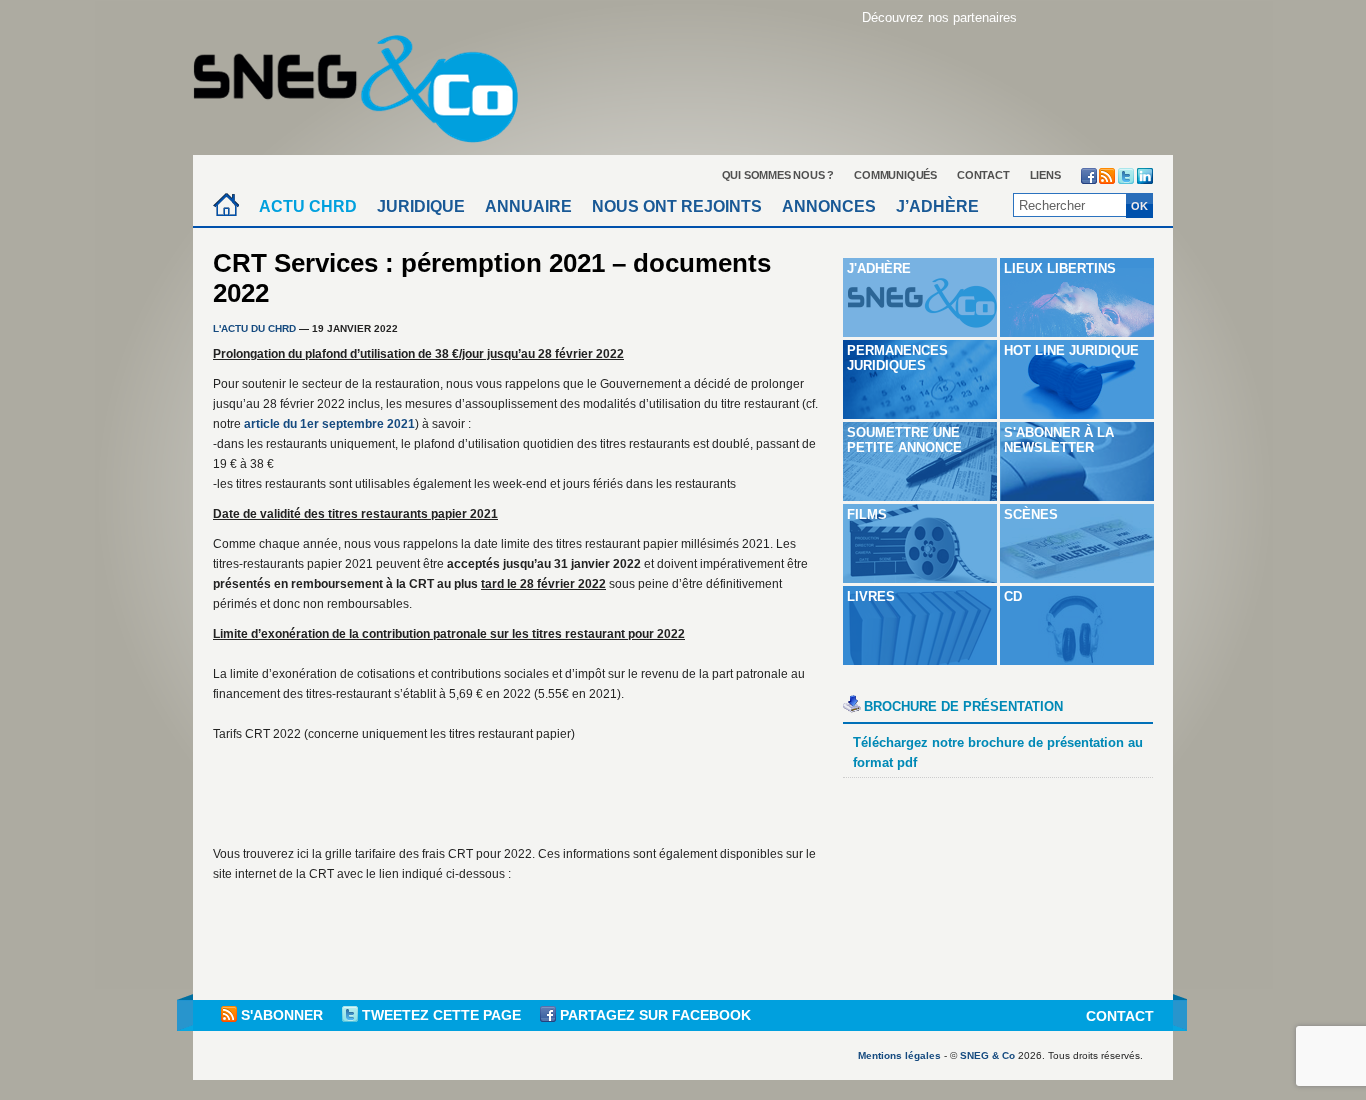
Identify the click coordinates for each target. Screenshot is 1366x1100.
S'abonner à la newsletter (1059, 440)
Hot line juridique (1071, 350)
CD (1013, 596)
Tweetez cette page (441, 1015)
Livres (871, 596)
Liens (1045, 175)
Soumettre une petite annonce (904, 440)
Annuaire (528, 206)
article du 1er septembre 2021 (329, 424)
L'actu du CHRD (254, 328)
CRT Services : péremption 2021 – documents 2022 (492, 278)
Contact (983, 175)
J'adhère (879, 268)
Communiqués (895, 175)
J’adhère (937, 206)
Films (867, 514)
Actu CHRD (308, 206)
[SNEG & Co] (368, 82)
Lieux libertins (1060, 268)
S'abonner (282, 1015)
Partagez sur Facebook (653, 1015)
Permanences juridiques (897, 358)
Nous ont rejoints (677, 206)
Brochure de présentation (963, 706)
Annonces (829, 206)
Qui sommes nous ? (778, 175)
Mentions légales (899, 1055)
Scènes (1031, 514)
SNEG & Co (987, 1055)
